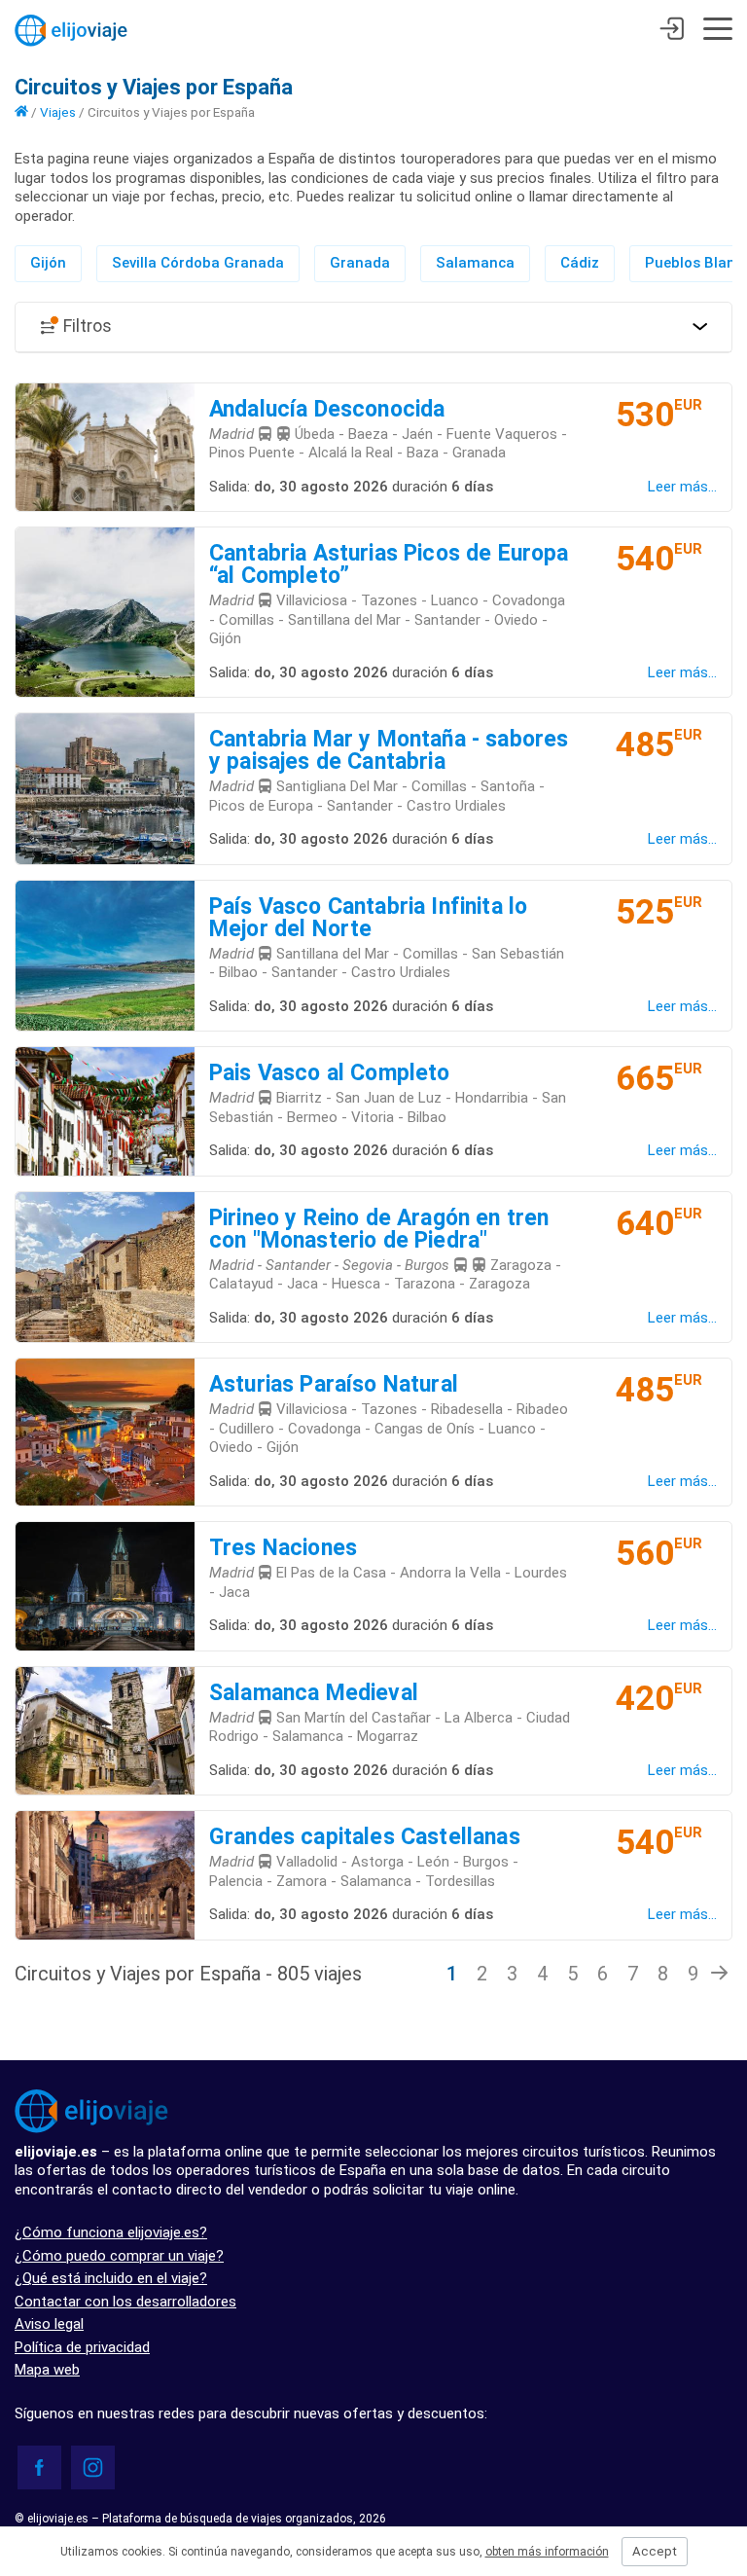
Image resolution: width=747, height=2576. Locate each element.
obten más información (547, 2552)
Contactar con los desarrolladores (125, 2302)
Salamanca (475, 263)
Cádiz (580, 263)
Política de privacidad (82, 2347)
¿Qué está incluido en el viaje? (111, 2278)
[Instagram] (93, 2467)
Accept (655, 2551)
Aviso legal (49, 2324)
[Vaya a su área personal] (672, 31)
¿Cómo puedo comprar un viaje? (119, 2256)
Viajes (58, 112)
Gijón (48, 263)
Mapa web (47, 2370)
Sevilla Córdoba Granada (198, 263)
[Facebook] (39, 2467)
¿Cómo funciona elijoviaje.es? (111, 2232)
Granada (360, 263)
